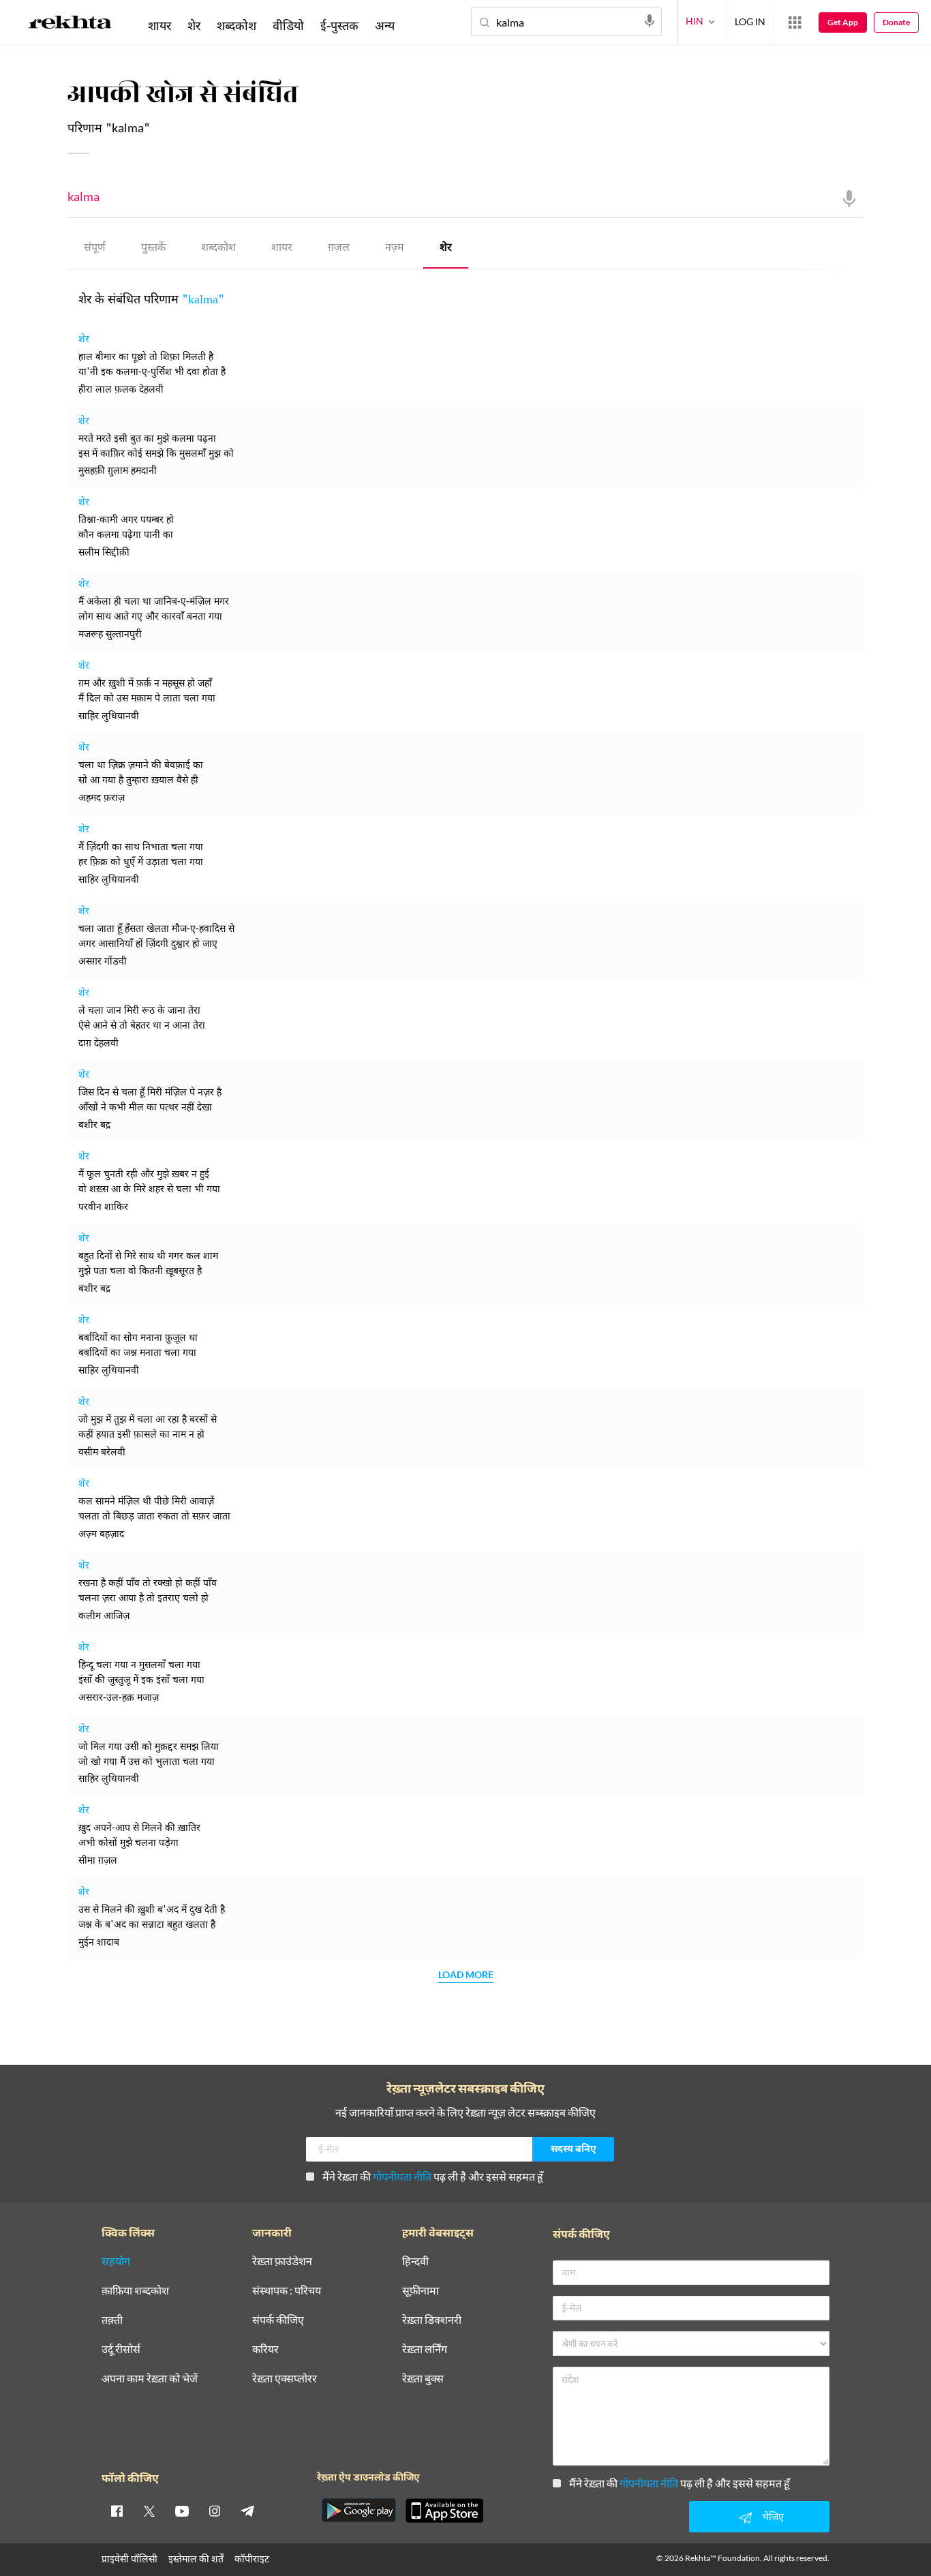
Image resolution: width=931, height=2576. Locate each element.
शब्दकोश (218, 248)
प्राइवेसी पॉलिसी (129, 2559)
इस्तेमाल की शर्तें (196, 2559)
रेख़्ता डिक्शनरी (432, 2320)
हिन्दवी (415, 2261)
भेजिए (773, 2516)
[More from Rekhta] (795, 22)
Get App (843, 22)
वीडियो (288, 25)
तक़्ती (112, 2320)
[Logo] (70, 25)
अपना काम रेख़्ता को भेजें (150, 2379)
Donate (896, 22)
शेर (446, 248)
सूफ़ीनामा (421, 2291)
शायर (282, 248)
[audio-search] (650, 21)
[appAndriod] (358, 2511)
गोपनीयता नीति (402, 2176)
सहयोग (116, 2261)
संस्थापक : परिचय (287, 2291)
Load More (466, 1975)
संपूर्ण (95, 248)
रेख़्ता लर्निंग (425, 2349)
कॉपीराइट (252, 2559)
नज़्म (395, 248)
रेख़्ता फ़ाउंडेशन (282, 2261)
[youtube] (182, 2511)
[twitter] (149, 2511)
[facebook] (117, 2511)
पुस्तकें (153, 248)
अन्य (385, 25)
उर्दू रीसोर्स (121, 2349)
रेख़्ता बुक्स (423, 2379)
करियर (265, 2349)
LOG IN (750, 21)
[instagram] (215, 2511)
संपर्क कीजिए (278, 2320)
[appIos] (444, 2511)
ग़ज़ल (339, 248)
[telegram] (247, 2511)
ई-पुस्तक (339, 25)
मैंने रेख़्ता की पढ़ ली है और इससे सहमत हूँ (433, 2176)
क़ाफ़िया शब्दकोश (135, 2291)
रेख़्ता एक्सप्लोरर (285, 2379)
